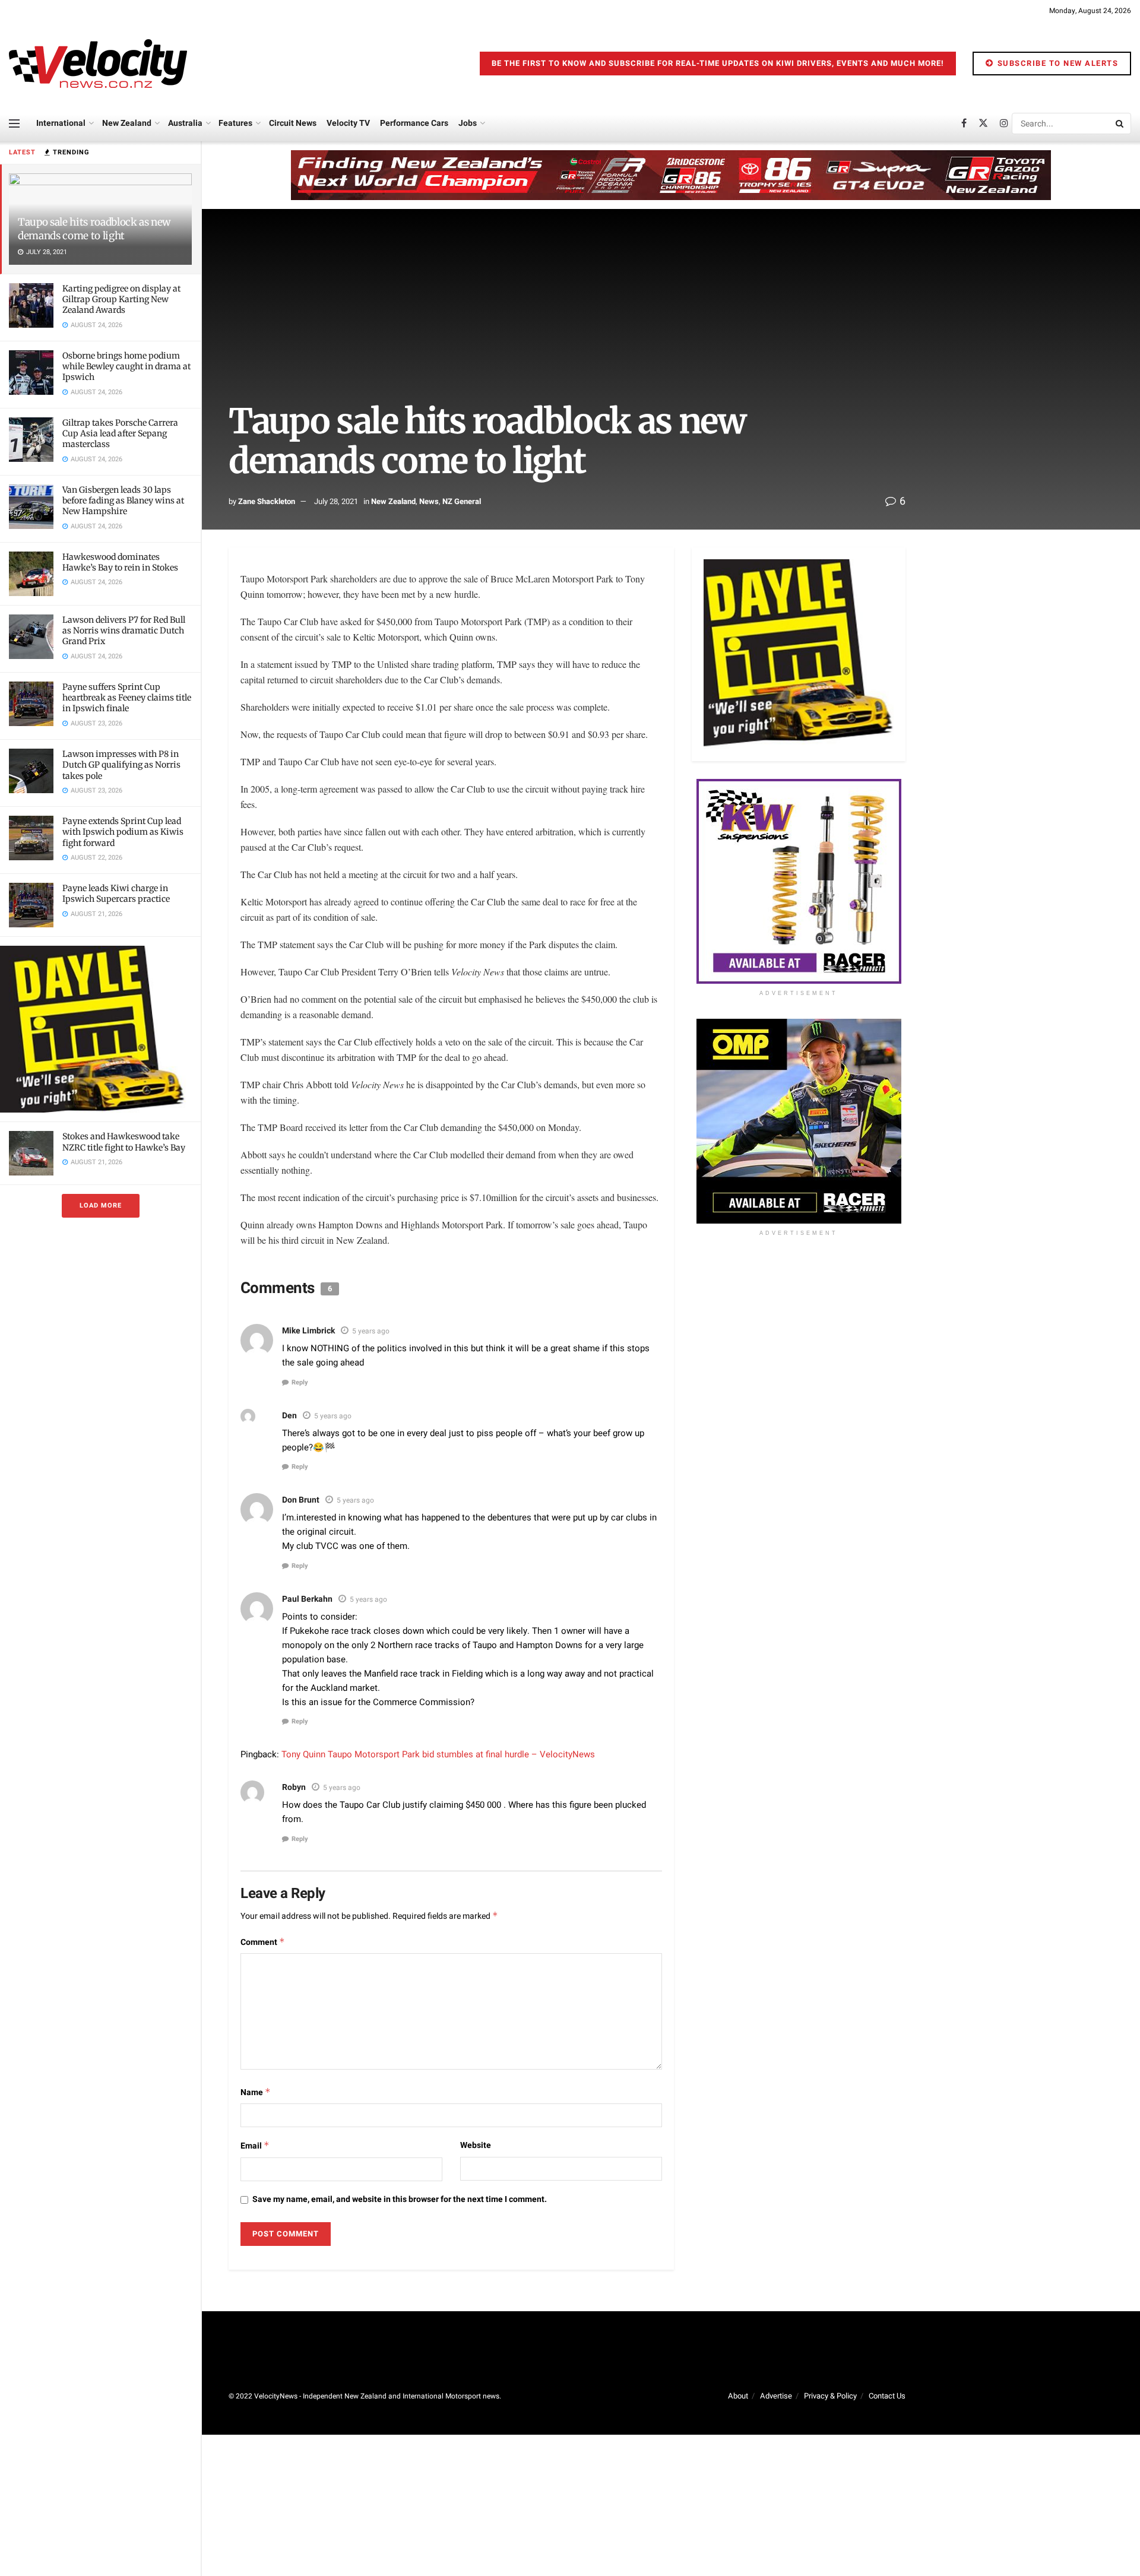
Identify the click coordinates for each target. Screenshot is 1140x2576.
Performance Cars (414, 123)
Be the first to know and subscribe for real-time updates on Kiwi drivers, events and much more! (718, 63)
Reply (300, 1382)
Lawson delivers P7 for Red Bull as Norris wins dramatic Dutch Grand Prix (124, 630)
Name (256, 2092)
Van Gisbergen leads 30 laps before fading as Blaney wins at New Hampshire (123, 500)
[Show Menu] (14, 123)
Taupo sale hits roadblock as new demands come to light (94, 229)
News (429, 501)
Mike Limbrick (308, 1331)
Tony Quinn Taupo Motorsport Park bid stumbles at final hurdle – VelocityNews (438, 1754)
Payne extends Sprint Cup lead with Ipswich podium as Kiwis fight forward (123, 832)
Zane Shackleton (267, 501)
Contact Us (887, 2396)
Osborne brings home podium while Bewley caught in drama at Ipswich (126, 366)
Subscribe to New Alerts (1056, 63)
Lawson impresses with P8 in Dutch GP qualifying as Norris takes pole (121, 765)
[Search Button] (1120, 123)
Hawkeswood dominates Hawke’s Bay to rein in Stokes (120, 562)
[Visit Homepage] (98, 64)
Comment (263, 1942)
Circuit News (293, 123)
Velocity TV (348, 123)
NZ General (462, 501)
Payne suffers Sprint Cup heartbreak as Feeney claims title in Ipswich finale (127, 698)
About (738, 2396)
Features (235, 123)
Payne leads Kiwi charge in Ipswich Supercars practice (116, 893)
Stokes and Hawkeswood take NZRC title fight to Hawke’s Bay (124, 1142)
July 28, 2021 (336, 501)
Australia (185, 123)
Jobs (468, 123)
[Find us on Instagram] (1004, 123)
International (61, 123)
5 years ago (371, 1331)
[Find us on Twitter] (983, 123)
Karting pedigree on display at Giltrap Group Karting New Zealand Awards (121, 299)
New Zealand (127, 123)
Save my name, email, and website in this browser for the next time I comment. (400, 2199)
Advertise (776, 2396)
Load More (101, 1205)
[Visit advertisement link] (100, 1029)
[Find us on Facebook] (964, 123)
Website (476, 2145)
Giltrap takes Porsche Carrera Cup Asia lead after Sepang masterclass (120, 433)
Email (255, 2146)
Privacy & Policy (830, 2396)
